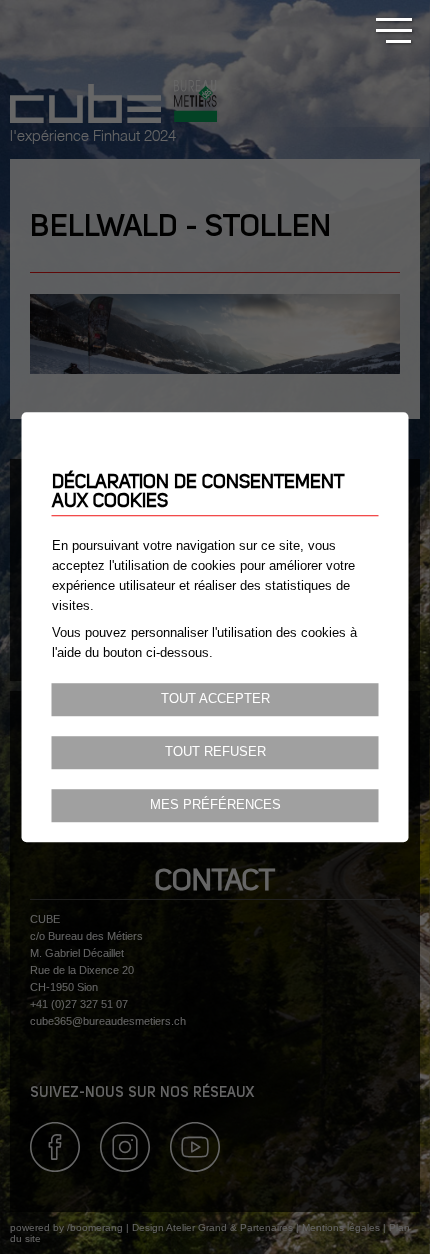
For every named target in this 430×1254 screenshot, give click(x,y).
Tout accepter (215, 699)
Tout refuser (215, 752)
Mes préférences (215, 805)
